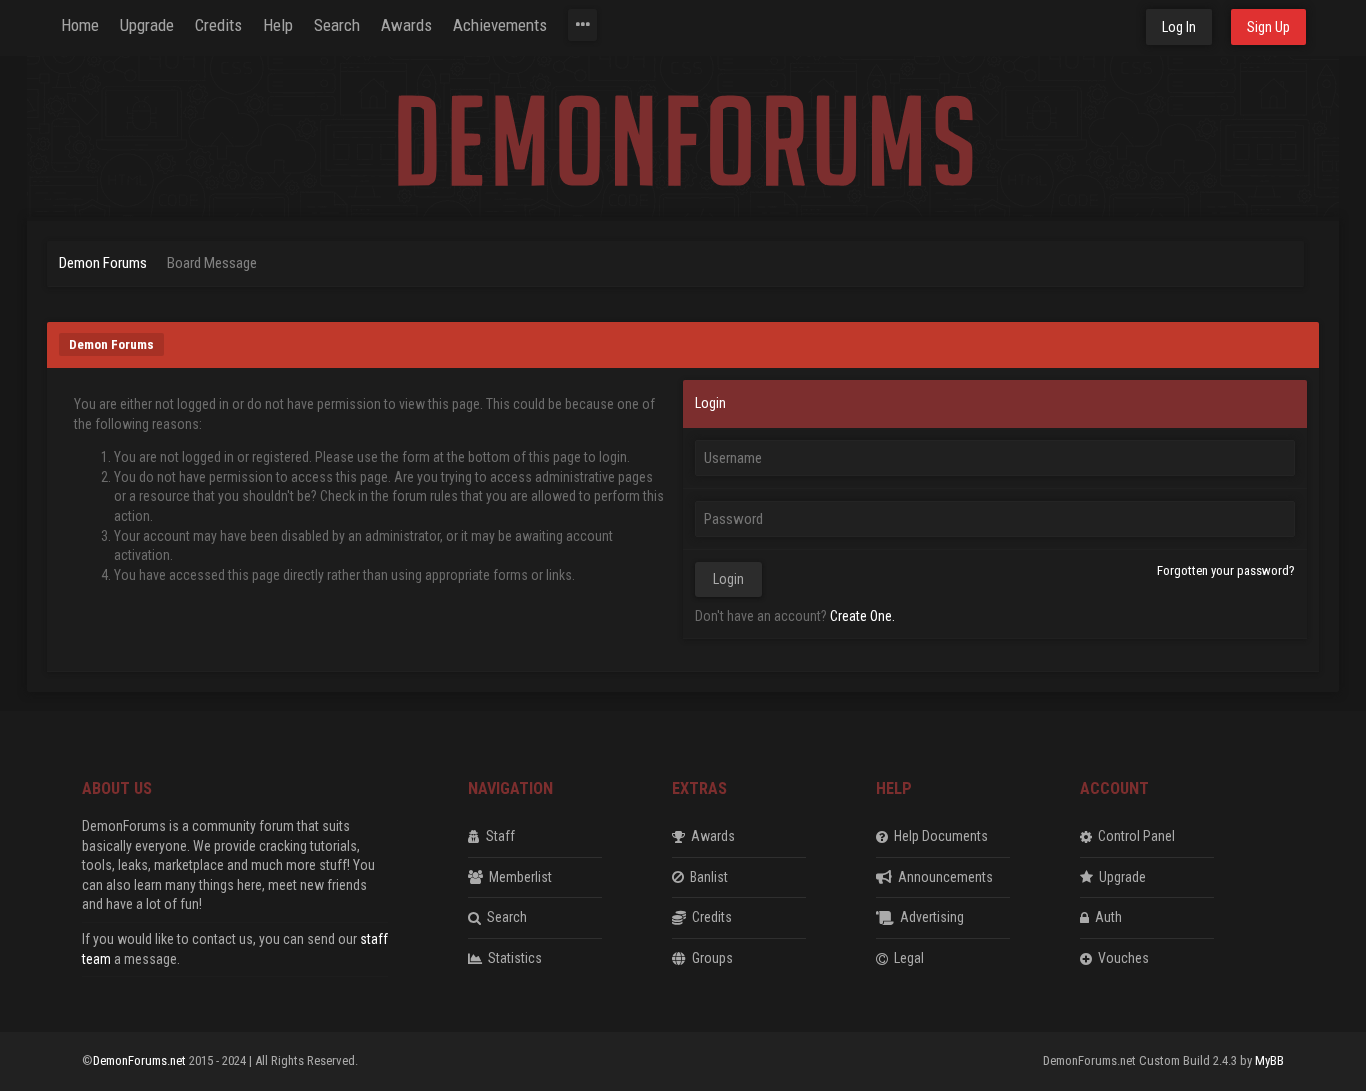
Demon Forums (103, 263)
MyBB (1269, 1060)
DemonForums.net (141, 1060)
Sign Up (1268, 27)
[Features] (582, 25)
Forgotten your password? (1226, 570)
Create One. (862, 616)
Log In (1179, 27)
